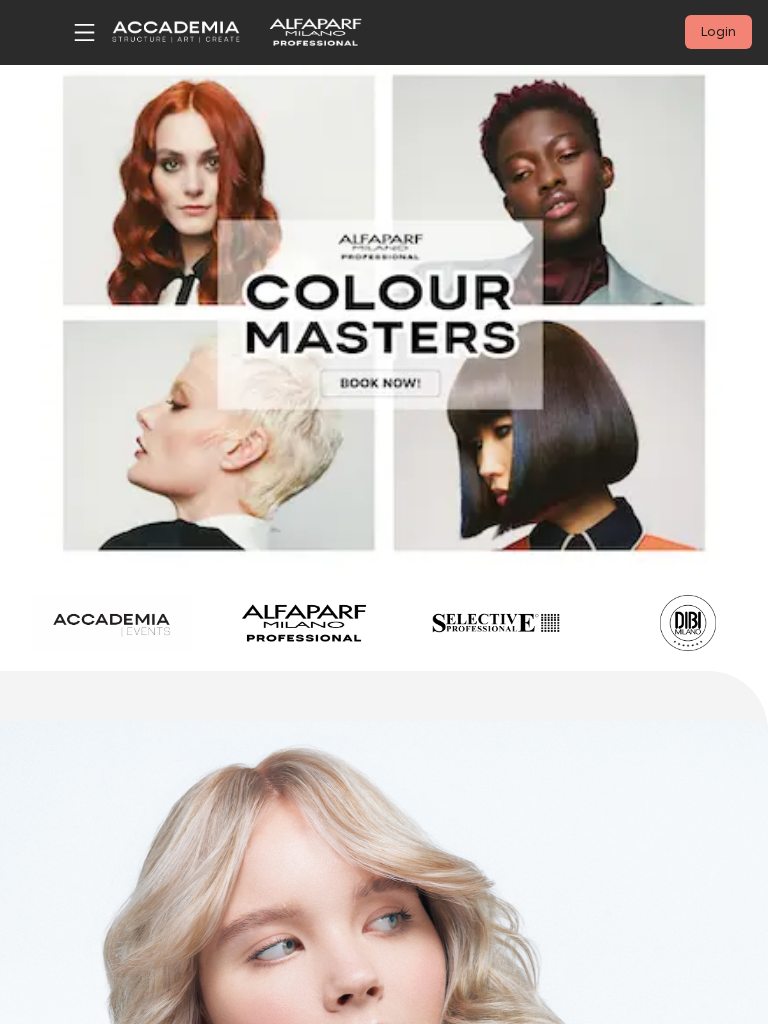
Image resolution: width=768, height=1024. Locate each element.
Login (718, 32)
